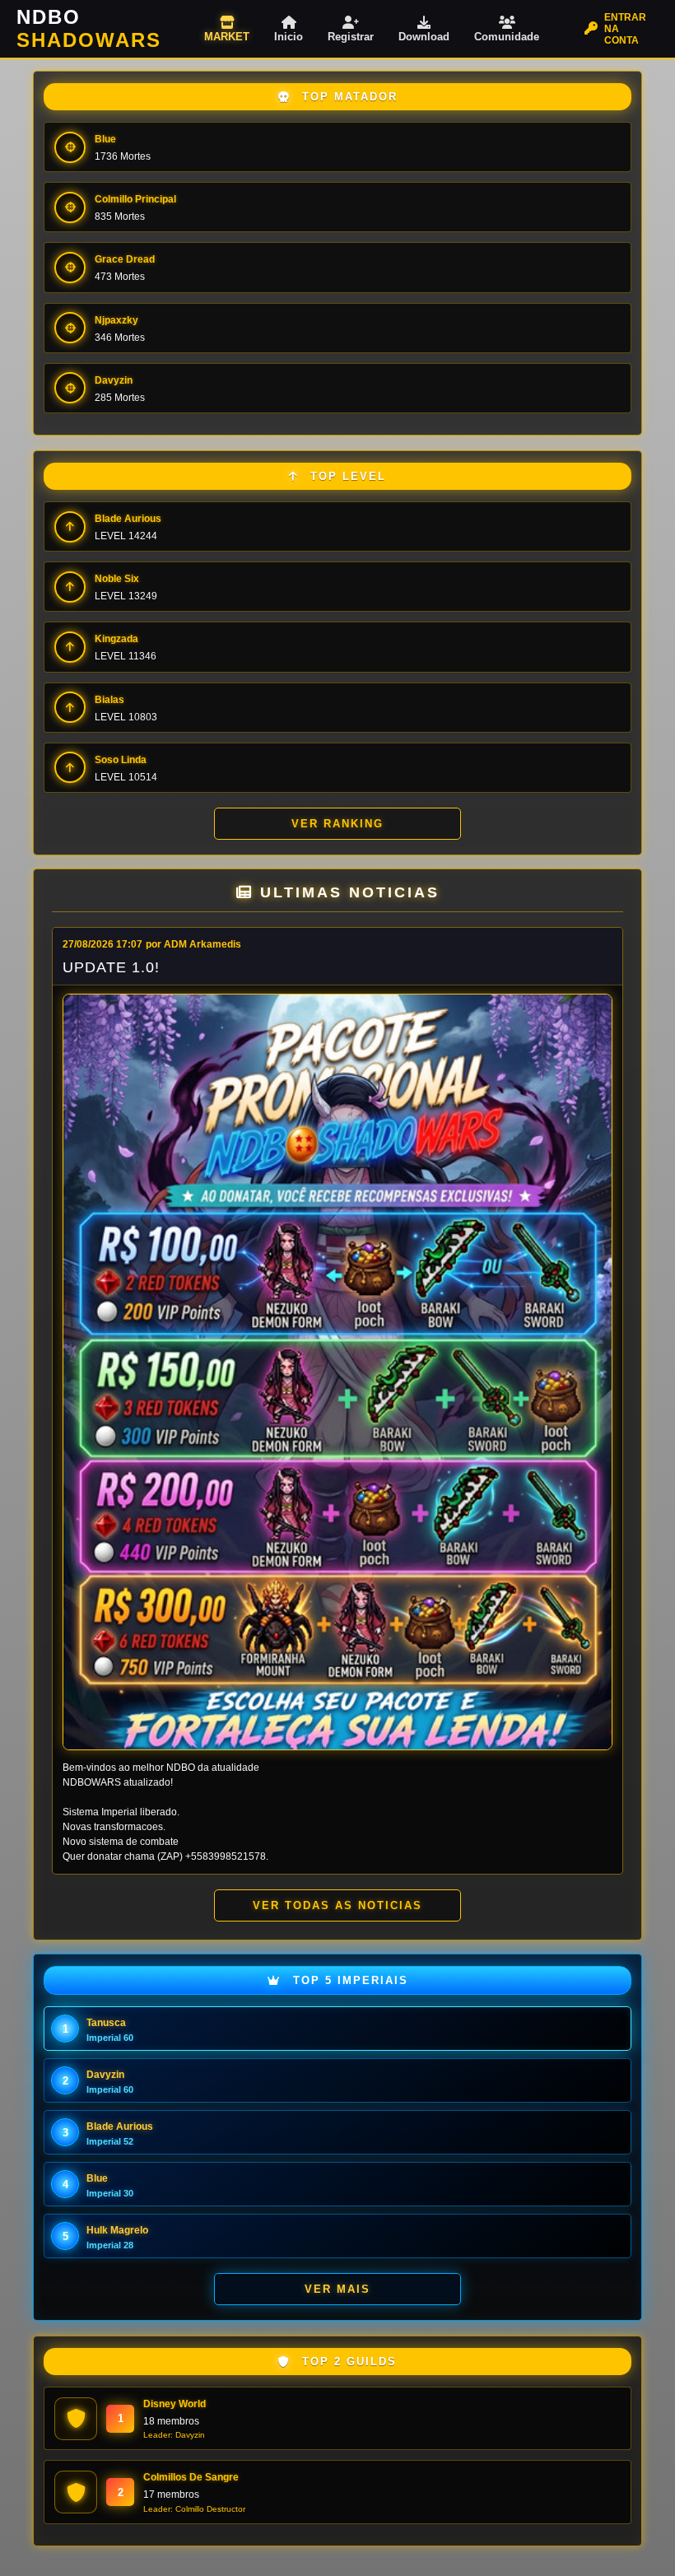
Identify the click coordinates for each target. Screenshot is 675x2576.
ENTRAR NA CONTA (625, 29)
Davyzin (114, 380)
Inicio (289, 37)
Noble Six (117, 579)
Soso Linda (121, 760)
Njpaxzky (116, 320)
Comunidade (507, 37)
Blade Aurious (128, 519)
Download (424, 37)
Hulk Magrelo (117, 2230)
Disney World (175, 2404)
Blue (105, 139)
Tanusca (106, 2023)
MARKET (227, 37)
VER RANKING (337, 824)
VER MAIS (337, 2289)
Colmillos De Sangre (191, 2477)
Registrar (351, 37)
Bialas (109, 700)
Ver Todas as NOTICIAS (337, 1905)
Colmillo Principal (135, 199)
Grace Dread (125, 259)
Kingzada (116, 639)
